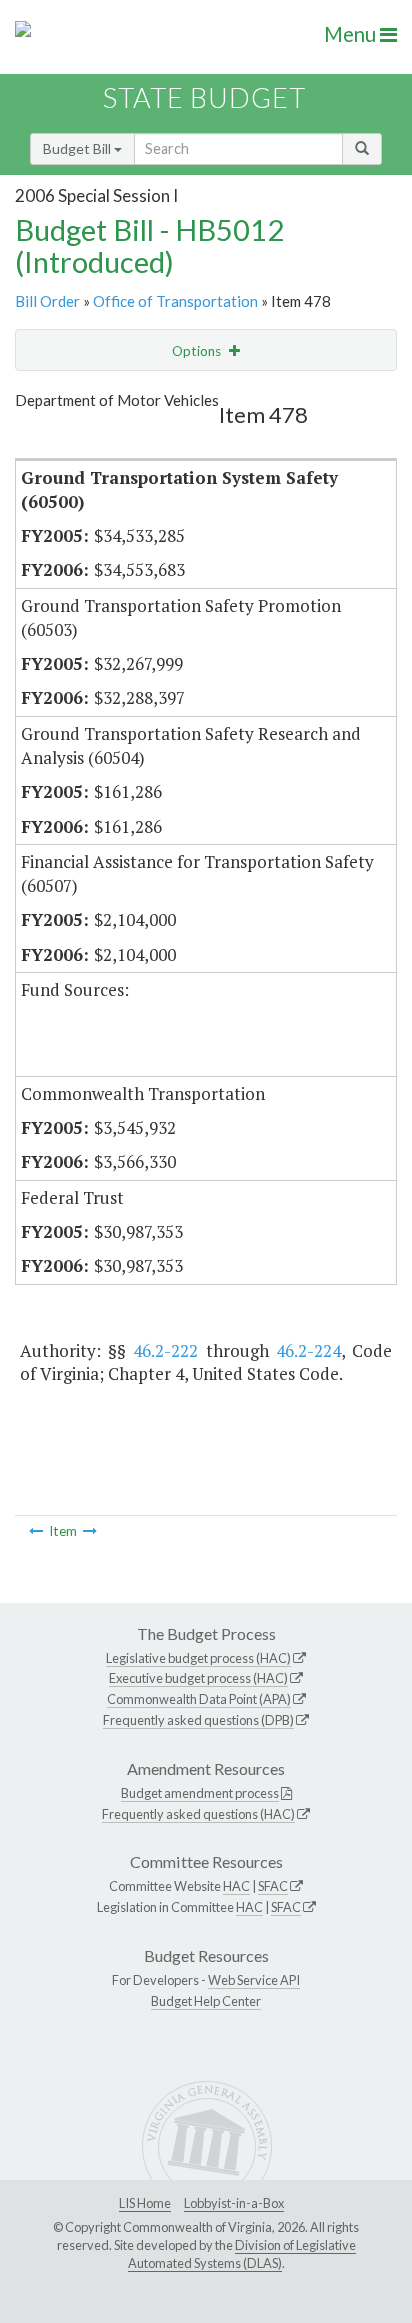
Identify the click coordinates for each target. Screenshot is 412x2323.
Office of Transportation (175, 301)
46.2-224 (308, 1350)
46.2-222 (165, 1350)
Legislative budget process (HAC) (198, 1658)
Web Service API (254, 1980)
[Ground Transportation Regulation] (36, 1531)
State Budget (204, 97)
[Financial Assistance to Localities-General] (90, 1531)
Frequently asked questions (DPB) (198, 1720)
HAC (236, 1886)
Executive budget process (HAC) (198, 1678)
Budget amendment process (200, 1793)
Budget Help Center (206, 2001)
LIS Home (145, 2203)
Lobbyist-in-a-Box (234, 2203)
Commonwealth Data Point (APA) (199, 1699)
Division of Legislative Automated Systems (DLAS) (242, 2254)
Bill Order (47, 301)
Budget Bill (78, 148)
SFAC (273, 1886)
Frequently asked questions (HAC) (198, 1814)
